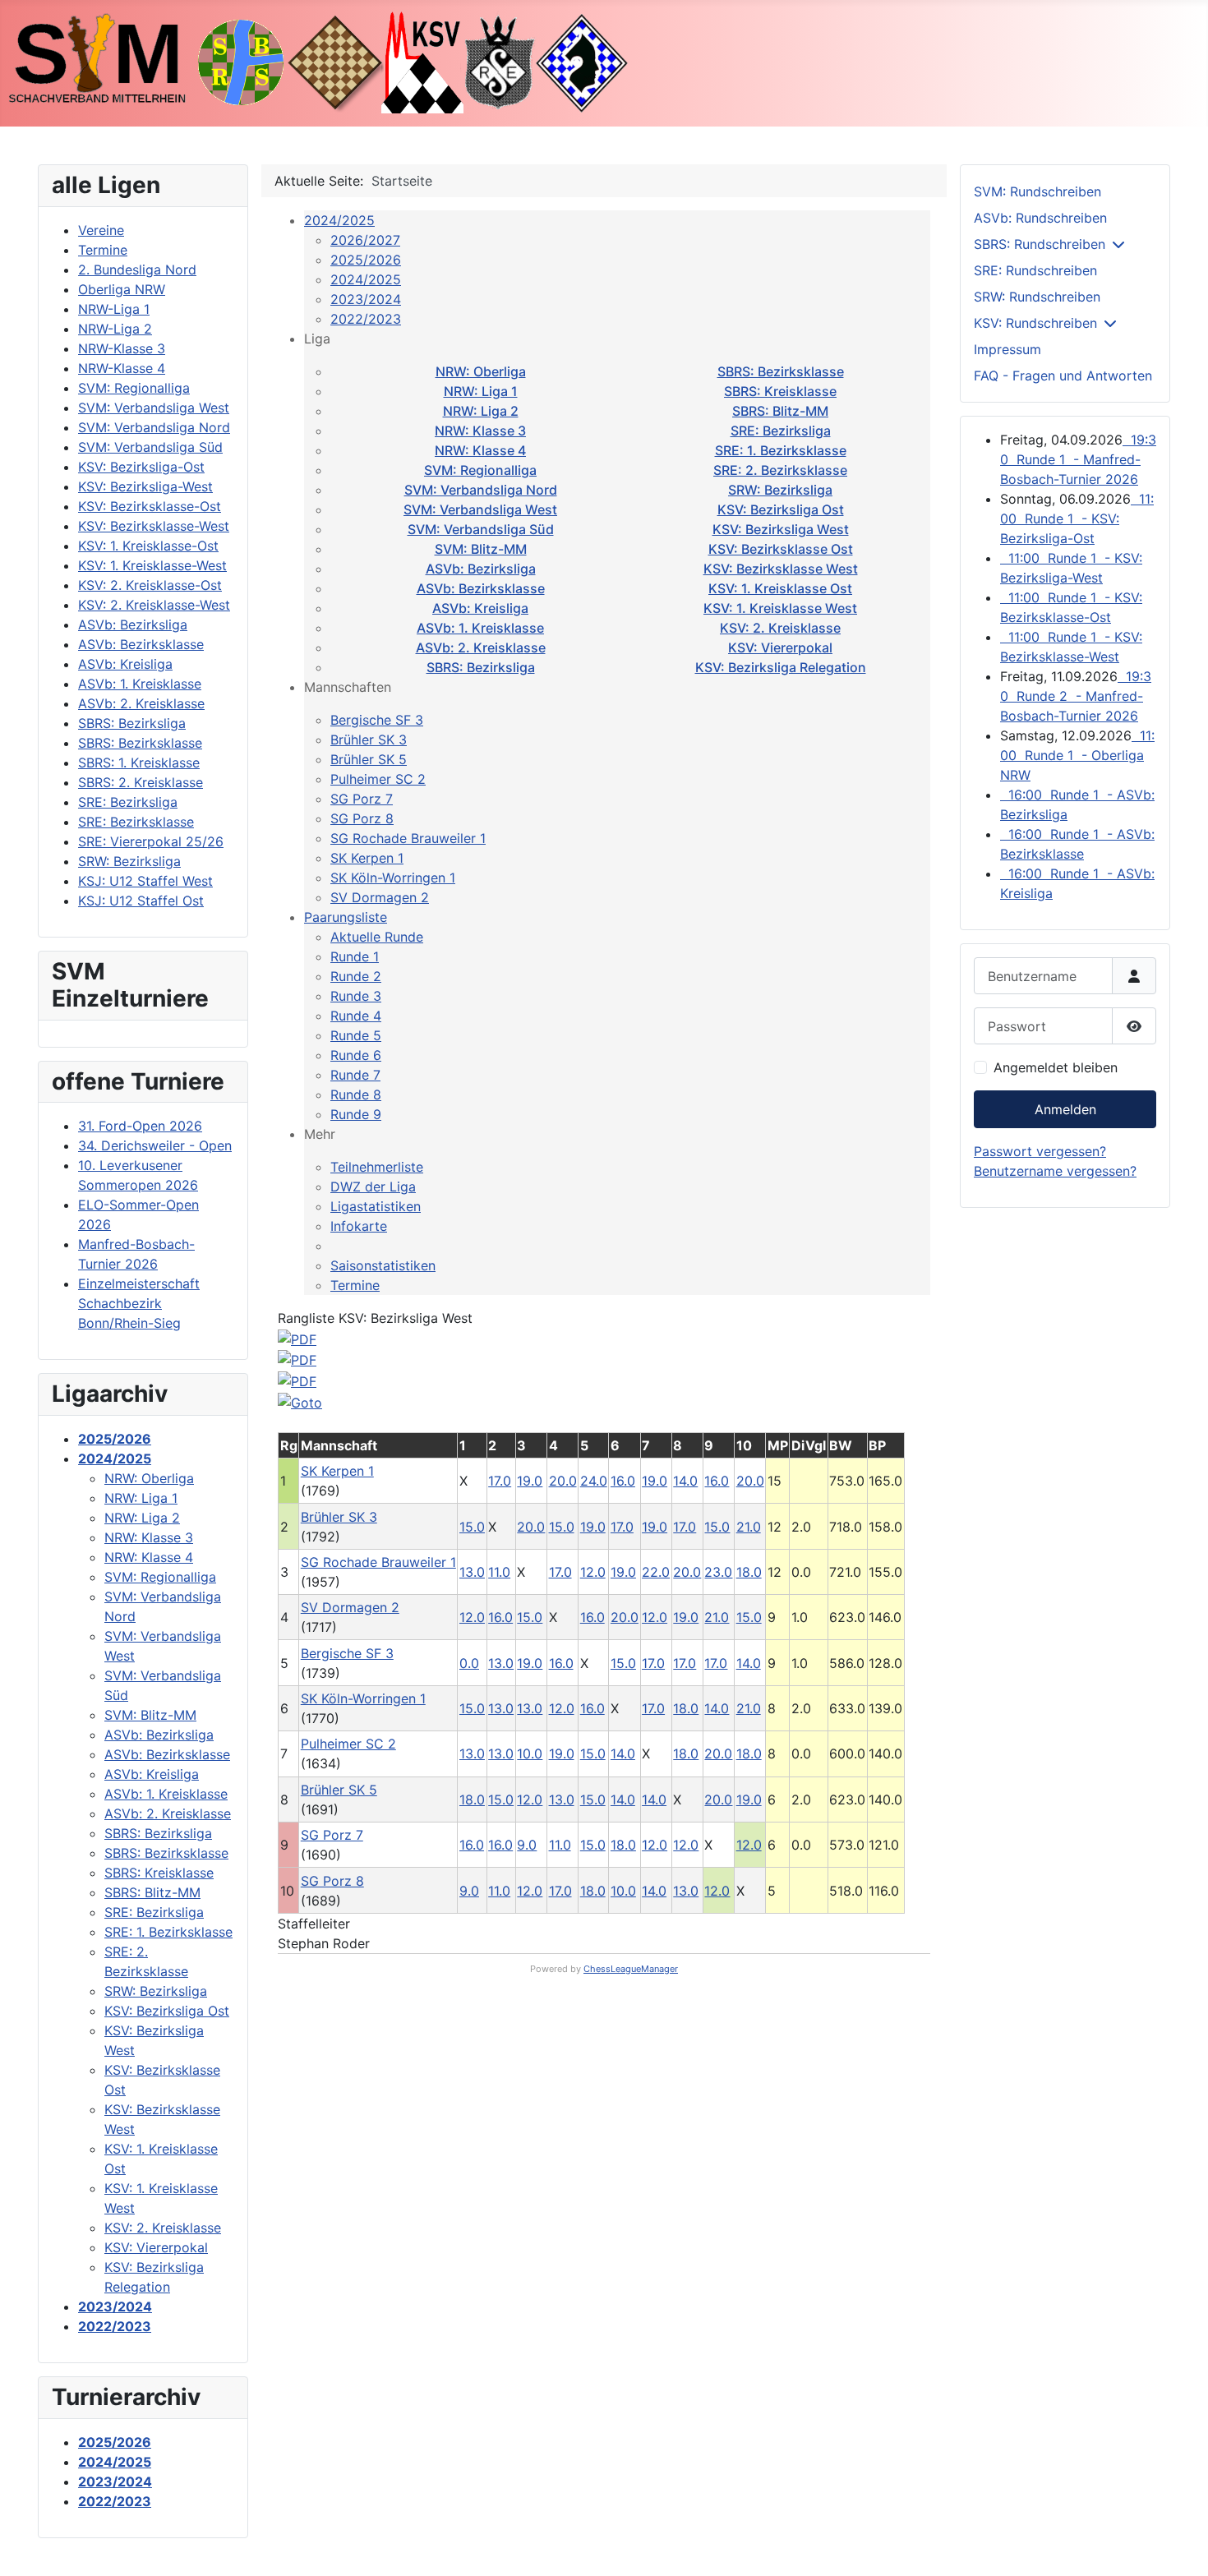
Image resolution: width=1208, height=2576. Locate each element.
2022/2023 (366, 319)
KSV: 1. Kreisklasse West (780, 608)
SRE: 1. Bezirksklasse (781, 450)
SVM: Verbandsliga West (480, 509)
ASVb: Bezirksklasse (481, 588)
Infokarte (359, 1226)
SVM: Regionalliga (480, 470)
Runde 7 (355, 1075)
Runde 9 (356, 1114)
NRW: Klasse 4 (480, 450)
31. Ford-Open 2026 (140, 1126)
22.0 (656, 1572)
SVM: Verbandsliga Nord (481, 490)
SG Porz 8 (362, 818)
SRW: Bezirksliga (780, 490)
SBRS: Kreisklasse (780, 391)
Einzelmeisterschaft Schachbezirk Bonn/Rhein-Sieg (139, 1303)
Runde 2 (356, 976)
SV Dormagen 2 (380, 897)
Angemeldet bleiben (1056, 1067)
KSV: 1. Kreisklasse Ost (780, 588)
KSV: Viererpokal (780, 647)
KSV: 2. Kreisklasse (780, 628)
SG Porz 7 (362, 799)
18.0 (749, 1572)
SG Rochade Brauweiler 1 (408, 838)
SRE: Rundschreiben (1035, 270)
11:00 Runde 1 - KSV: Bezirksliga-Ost (1077, 518)
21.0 (749, 1527)
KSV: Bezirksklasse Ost (781, 549)
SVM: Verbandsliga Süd (481, 529)
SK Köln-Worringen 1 (393, 878)
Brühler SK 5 (369, 759)
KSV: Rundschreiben (1035, 323)
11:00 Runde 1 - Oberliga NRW (1077, 755)
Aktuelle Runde (377, 937)
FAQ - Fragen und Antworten (1063, 376)
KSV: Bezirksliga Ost (781, 509)
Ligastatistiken (376, 1206)
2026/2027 (365, 240)
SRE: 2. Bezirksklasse (780, 470)
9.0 (527, 1845)
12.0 (593, 1572)
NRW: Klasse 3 (480, 431)
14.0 (685, 1481)
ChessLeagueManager (631, 1969)
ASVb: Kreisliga (480, 608)
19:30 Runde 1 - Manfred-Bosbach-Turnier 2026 (1078, 459)
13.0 (472, 1572)
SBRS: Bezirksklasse (781, 371)
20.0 (563, 1481)
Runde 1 (355, 956)
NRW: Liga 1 (481, 391)
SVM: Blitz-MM (481, 549)
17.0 (500, 1481)
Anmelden (1065, 1109)
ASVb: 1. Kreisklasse (480, 628)
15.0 (472, 1527)
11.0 (499, 1572)
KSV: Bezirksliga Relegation (781, 667)
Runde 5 (356, 1035)
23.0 (718, 1572)
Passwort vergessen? (1040, 1151)
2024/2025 (339, 220)
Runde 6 (356, 1055)
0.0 (469, 1663)
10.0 (530, 1753)
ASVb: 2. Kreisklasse (481, 647)
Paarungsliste (346, 917)
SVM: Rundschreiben (1037, 191)
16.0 (623, 1481)
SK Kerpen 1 (367, 858)
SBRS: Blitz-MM (780, 411)
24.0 (594, 1481)
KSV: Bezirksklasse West (781, 569)
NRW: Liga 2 (481, 411)
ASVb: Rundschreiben (1040, 218)
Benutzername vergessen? (1055, 1171)
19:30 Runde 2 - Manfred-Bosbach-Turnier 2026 (1076, 696)
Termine (355, 1285)
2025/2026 (366, 260)
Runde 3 (356, 996)
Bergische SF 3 (377, 720)
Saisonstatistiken (383, 1265)
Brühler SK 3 (369, 740)
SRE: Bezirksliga (781, 431)
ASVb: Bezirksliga (481, 569)
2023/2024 (366, 299)
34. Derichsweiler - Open (155, 1145)
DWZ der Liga (373, 1187)
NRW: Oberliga (481, 371)
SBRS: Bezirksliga (481, 667)
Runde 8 (356, 1094)
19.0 (530, 1481)
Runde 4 (356, 1016)
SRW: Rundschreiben (1037, 297)
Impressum (1007, 349)
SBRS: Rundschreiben (1040, 244)
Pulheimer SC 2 (378, 779)
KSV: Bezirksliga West (781, 529)
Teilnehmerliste (377, 1167)
